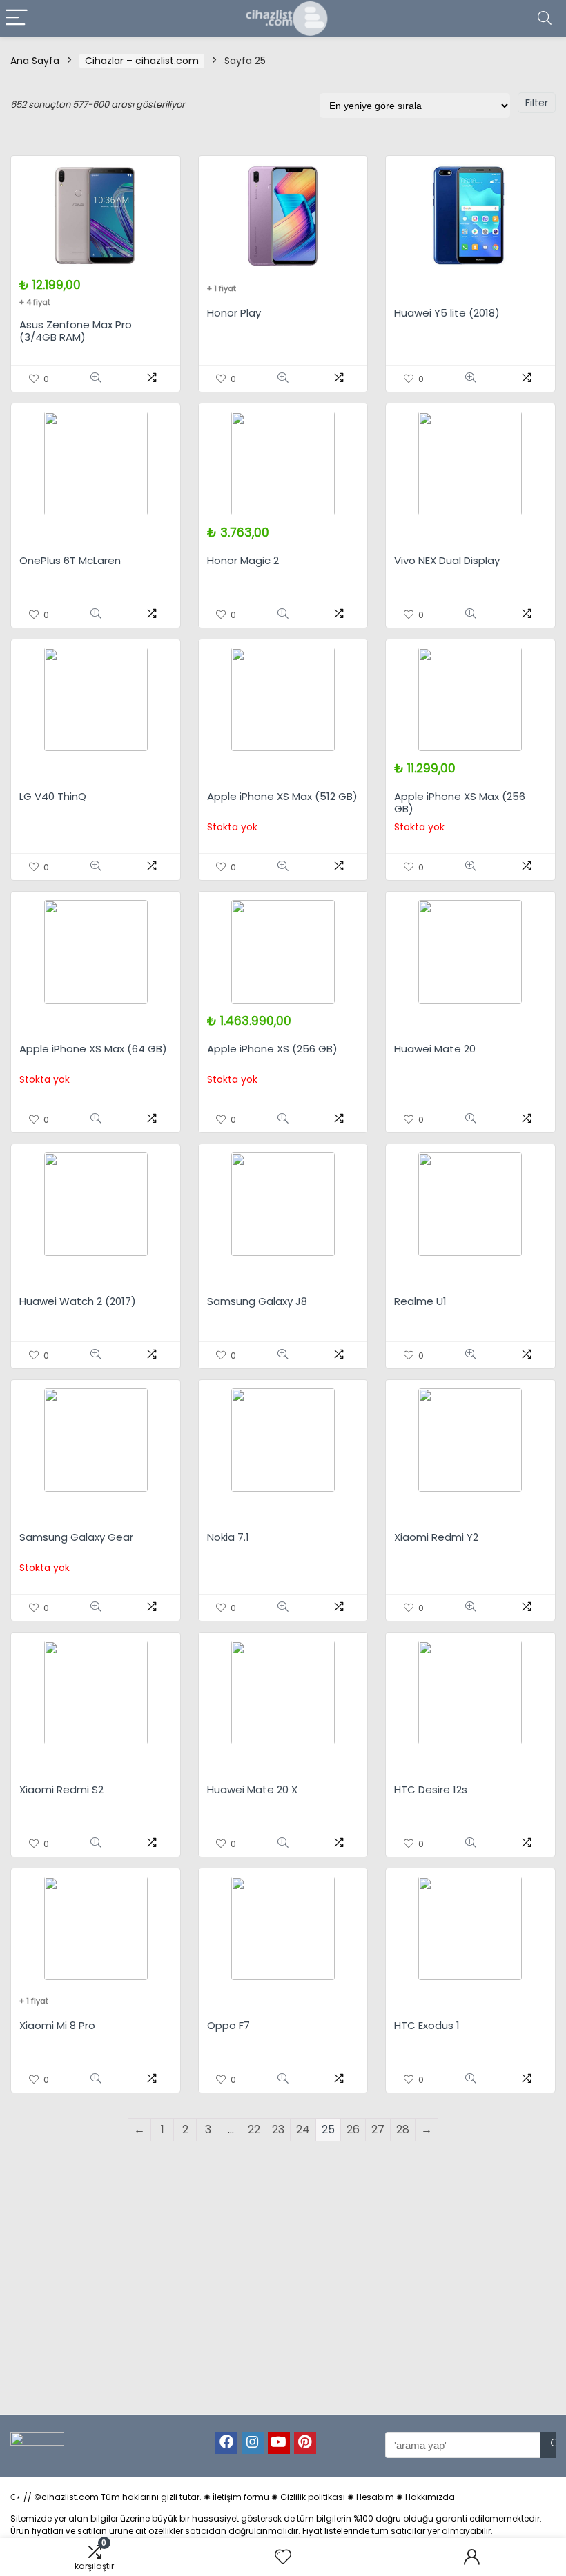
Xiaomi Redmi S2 (61, 1789)
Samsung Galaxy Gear (76, 1537)
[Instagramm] (253, 2443)
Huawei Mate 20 (435, 1049)
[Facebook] (226, 2443)
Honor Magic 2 (243, 560)
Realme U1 (420, 1301)
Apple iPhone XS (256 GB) (272, 1049)
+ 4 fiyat (35, 302)
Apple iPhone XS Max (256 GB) (460, 802)
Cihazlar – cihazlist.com (142, 61)
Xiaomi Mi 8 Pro (57, 2025)
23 (278, 2129)
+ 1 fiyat (222, 288)
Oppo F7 (228, 2025)
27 (378, 2129)
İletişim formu (241, 2497)
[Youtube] (279, 2443)
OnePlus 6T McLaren (70, 560)
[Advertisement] (288, 2299)
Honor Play (234, 313)
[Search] (545, 18)
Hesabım (375, 2497)
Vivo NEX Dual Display (447, 560)
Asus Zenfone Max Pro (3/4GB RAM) (76, 331)
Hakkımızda (430, 2497)
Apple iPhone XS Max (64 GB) (93, 1049)
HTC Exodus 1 (427, 2025)
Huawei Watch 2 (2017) (78, 1301)
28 (403, 2129)
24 (303, 2129)
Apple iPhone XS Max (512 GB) (282, 796)
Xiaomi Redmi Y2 (436, 1537)
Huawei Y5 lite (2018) (447, 313)
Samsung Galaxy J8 (257, 1301)
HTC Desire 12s (431, 1789)
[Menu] (17, 18)
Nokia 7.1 (228, 1537)
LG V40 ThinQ (53, 796)
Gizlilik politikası (313, 2497)
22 (254, 2129)
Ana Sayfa (35, 61)
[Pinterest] (305, 2443)
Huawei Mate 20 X (252, 1789)
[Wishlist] (283, 2557)
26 (353, 2129)
